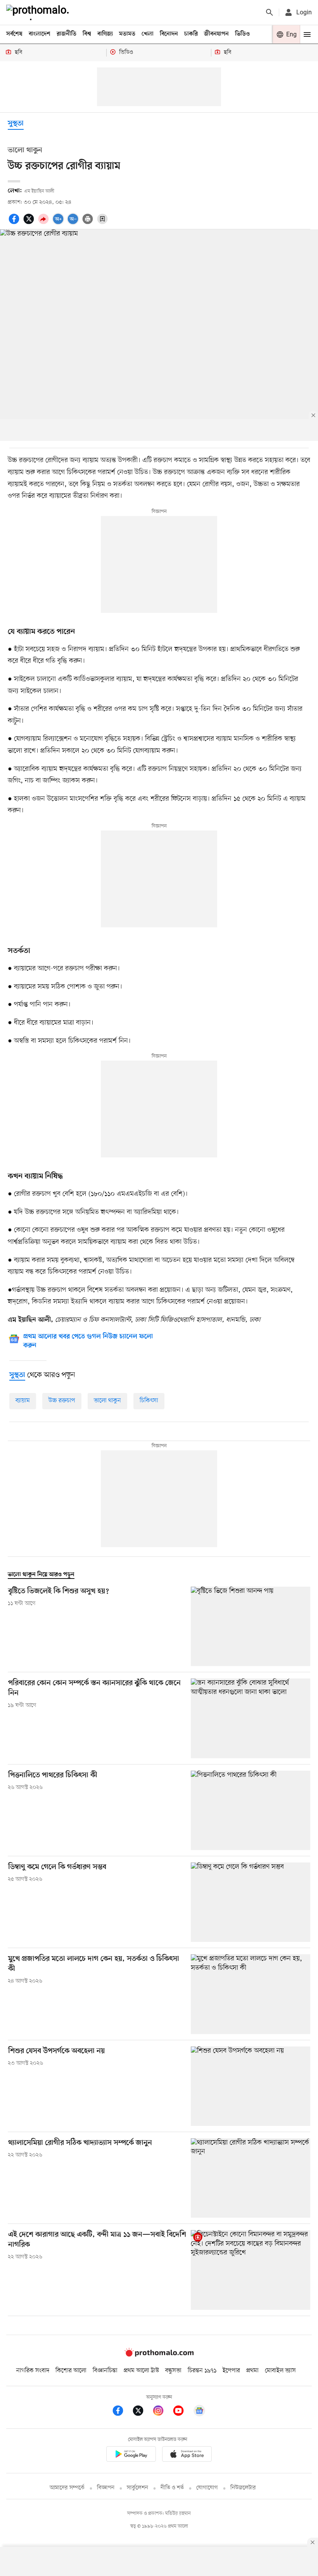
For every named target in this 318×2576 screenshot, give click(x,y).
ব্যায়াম (23, 1401)
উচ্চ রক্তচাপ (62, 1401)
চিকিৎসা (149, 1401)
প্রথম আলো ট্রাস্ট (141, 2371)
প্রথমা (252, 2371)
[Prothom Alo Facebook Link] (122, 2412)
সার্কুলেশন (137, 2488)
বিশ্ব (87, 34)
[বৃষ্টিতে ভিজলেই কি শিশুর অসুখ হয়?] (251, 1626)
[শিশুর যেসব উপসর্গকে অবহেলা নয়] (251, 2086)
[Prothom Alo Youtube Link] (182, 2412)
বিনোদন (169, 34)
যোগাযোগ (207, 2488)
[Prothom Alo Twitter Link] (142, 2412)
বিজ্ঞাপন (106, 2488)
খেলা (148, 34)
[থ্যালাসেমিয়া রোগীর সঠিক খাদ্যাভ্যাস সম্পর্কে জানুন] (251, 2178)
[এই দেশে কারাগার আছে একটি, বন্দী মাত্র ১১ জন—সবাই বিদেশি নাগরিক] (251, 2270)
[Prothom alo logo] (159, 2355)
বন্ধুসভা (173, 2371)
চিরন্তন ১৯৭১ (202, 2371)
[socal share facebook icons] (15, 223)
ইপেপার (231, 2371)
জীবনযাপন (216, 34)
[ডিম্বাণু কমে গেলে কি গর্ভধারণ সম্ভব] (251, 1902)
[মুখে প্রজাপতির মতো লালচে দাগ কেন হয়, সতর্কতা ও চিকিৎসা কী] (251, 1994)
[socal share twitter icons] (30, 223)
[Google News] (199, 2412)
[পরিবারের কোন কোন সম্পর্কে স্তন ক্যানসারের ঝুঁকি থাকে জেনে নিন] (251, 1718)
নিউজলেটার (243, 2488)
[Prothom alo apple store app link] (187, 2455)
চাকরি (191, 34)
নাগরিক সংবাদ (33, 2371)
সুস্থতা (16, 124)
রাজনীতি (67, 34)
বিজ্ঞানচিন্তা (105, 2371)
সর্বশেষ (14, 34)
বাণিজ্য (105, 34)
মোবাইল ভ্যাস (280, 2371)
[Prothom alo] (39, 12)
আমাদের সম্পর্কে (67, 2488)
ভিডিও (242, 34)
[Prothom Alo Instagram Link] (162, 2412)
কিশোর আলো (71, 2371)
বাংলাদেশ (40, 34)
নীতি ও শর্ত (172, 2488)
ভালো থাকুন (107, 1401)
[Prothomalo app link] (131, 2455)
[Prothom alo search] (270, 12)
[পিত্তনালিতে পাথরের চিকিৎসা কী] (251, 1810)
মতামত (127, 34)
